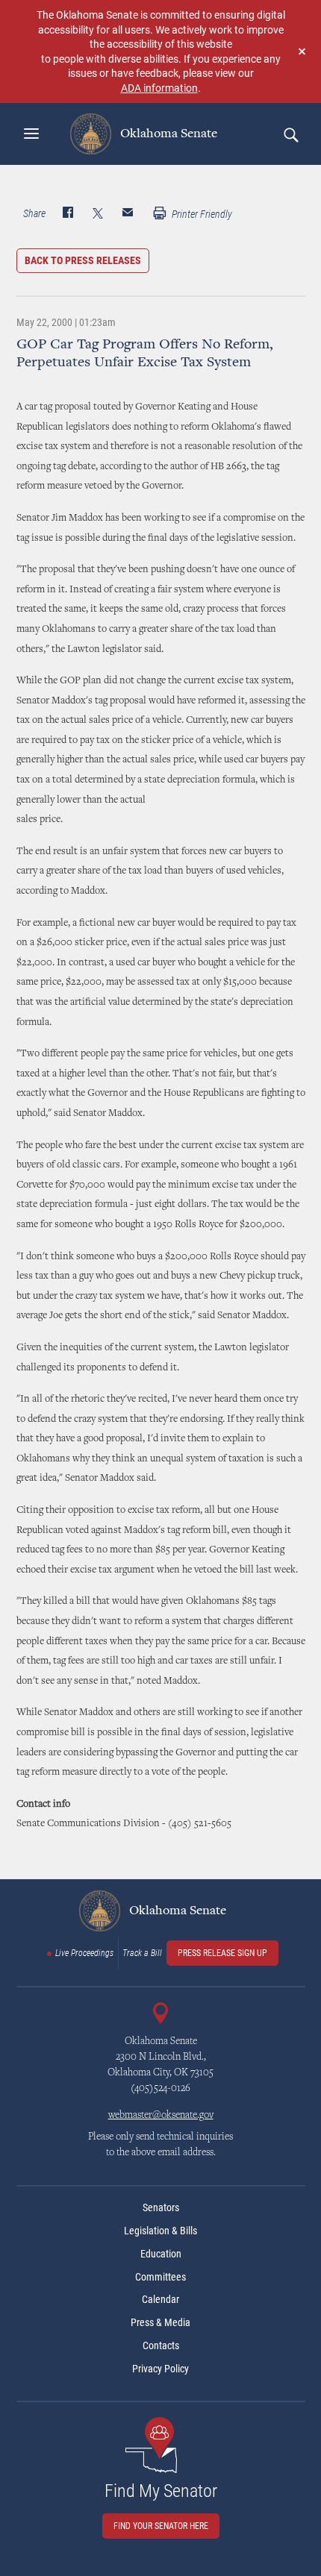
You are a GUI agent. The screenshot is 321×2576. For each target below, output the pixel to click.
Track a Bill (142, 1953)
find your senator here (161, 2526)
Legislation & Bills (160, 2231)
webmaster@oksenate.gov (161, 2116)
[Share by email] (128, 214)
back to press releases (83, 260)
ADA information (159, 88)
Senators (161, 2207)
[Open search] (290, 134)
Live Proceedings (84, 1953)
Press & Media (160, 2322)
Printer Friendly (201, 214)
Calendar (160, 2299)
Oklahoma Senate (167, 134)
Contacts (161, 2345)
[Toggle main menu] (31, 134)
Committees (160, 2277)
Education (161, 2254)
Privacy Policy (160, 2369)
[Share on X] (98, 214)
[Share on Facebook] (68, 214)
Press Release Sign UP (222, 1953)
